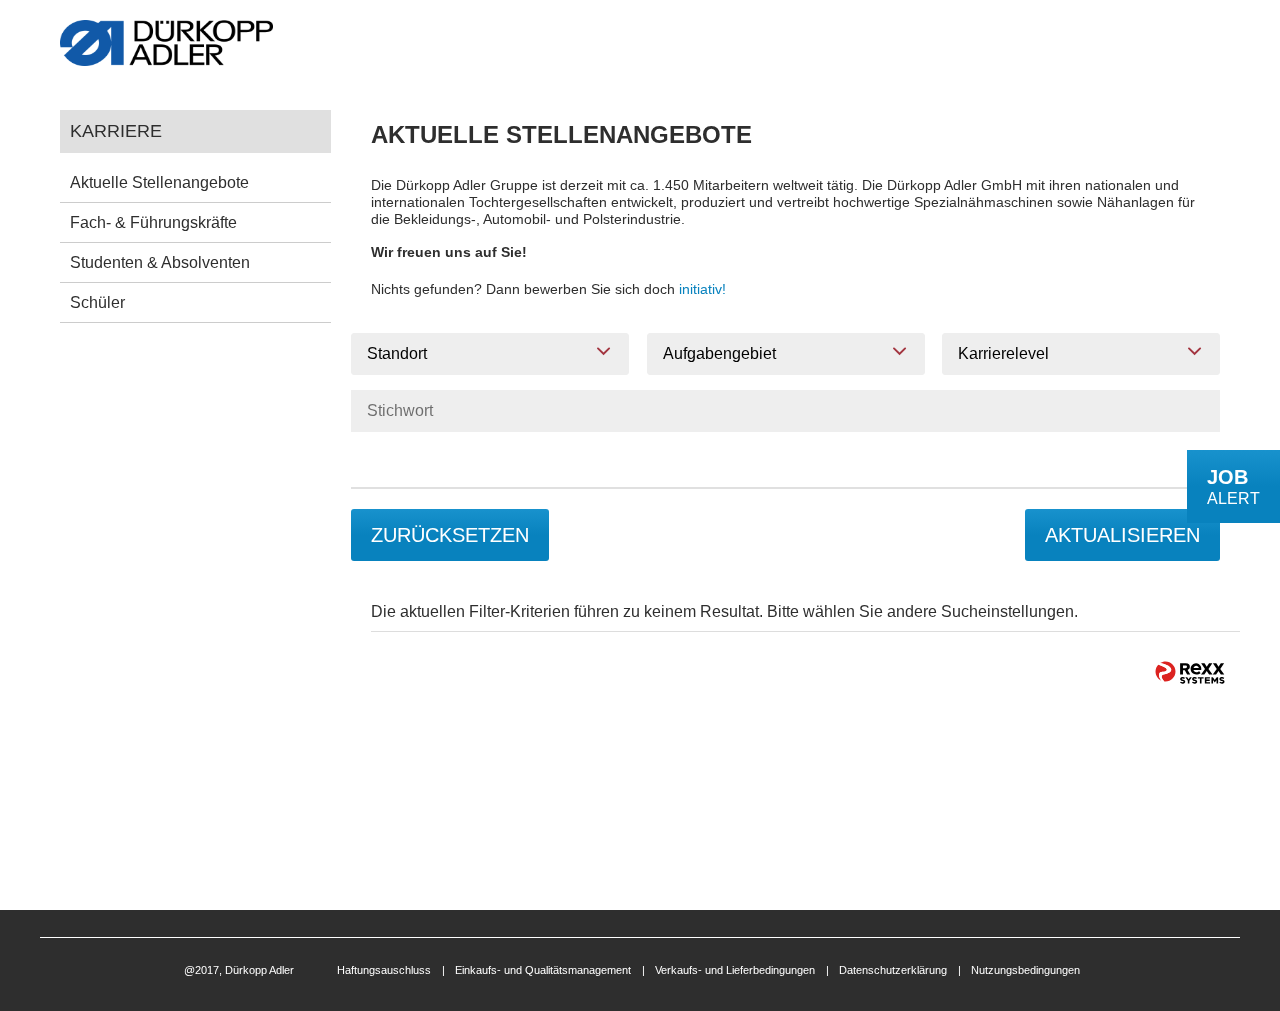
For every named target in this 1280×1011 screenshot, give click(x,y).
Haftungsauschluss (384, 970)
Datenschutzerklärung (893, 970)
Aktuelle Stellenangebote (159, 182)
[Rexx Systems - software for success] (1190, 672)
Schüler (97, 302)
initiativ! (702, 289)
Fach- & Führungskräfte (153, 222)
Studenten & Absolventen (160, 262)
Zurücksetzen (450, 535)
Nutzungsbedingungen (1025, 970)
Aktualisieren (1122, 535)
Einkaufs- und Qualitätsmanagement (543, 970)
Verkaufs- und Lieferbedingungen (735, 970)
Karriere (116, 130)
